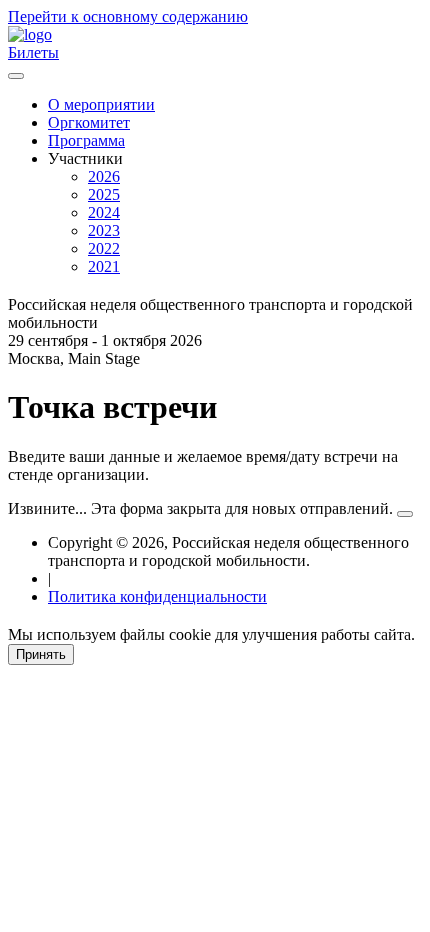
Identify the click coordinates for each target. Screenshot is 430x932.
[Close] (405, 514)
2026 (104, 176)
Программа (86, 140)
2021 (104, 266)
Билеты (33, 52)
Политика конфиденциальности (157, 596)
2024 (104, 212)
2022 (104, 248)
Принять (41, 654)
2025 (104, 194)
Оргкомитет (89, 122)
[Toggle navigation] (16, 76)
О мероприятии (101, 104)
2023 (104, 230)
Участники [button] (85, 158)
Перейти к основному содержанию (128, 16)
